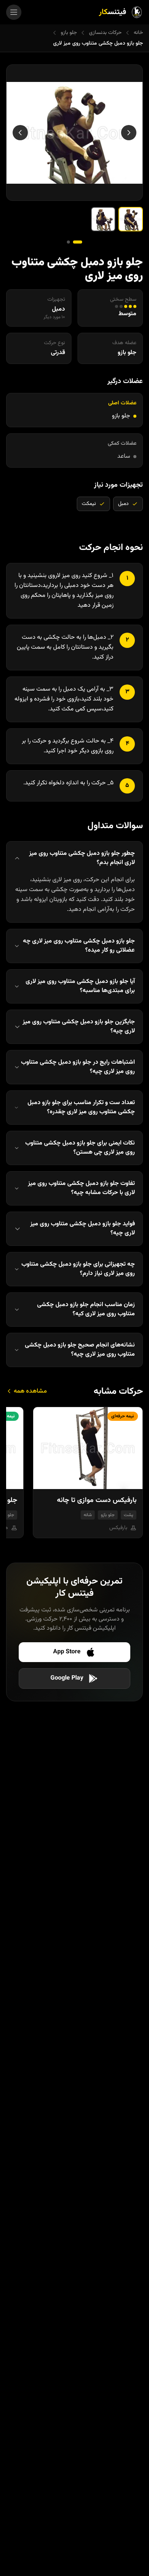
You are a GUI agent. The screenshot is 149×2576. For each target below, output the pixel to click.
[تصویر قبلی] (129, 133)
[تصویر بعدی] (20, 133)
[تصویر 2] (103, 219)
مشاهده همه (30, 1391)
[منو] (14, 12)
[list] (74, 1476)
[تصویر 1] (131, 219)
